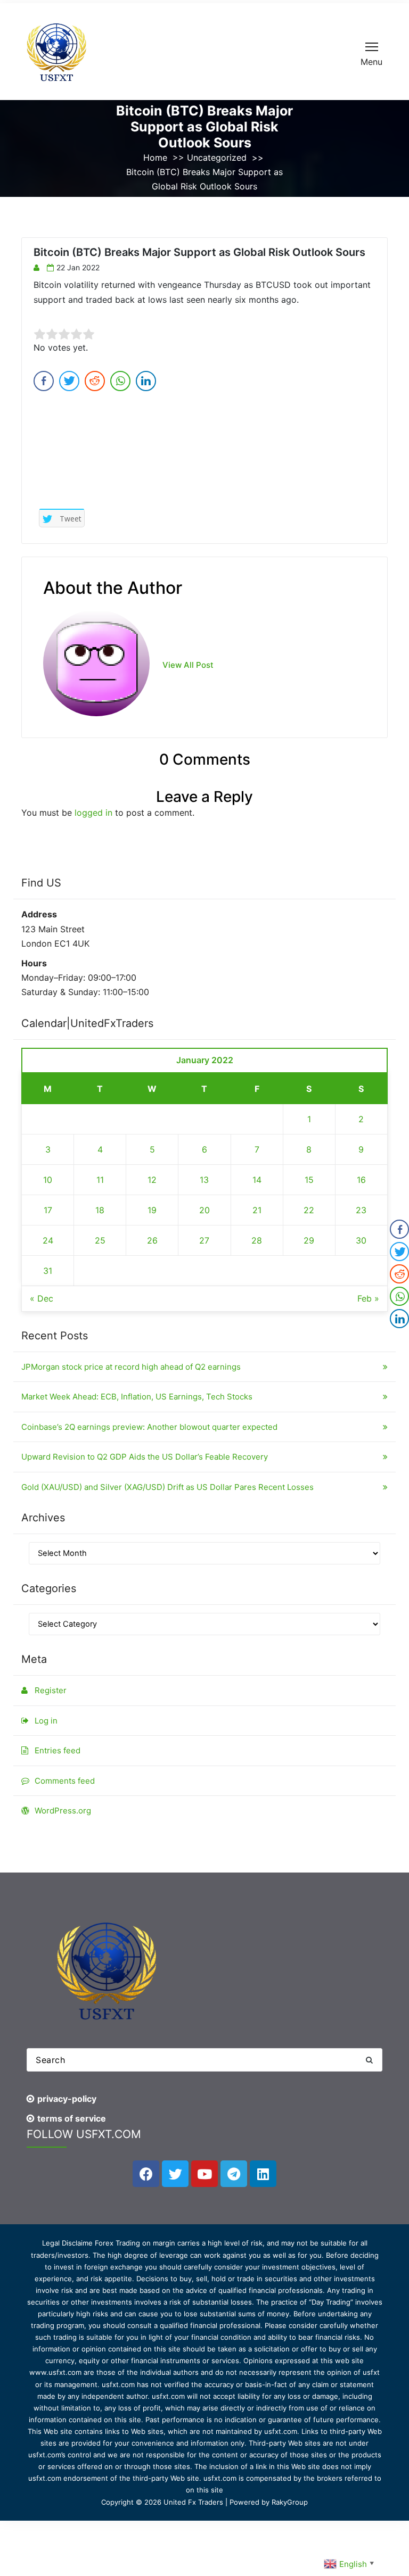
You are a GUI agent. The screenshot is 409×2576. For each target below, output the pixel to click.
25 (100, 1240)
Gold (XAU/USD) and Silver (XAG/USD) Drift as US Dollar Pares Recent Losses (167, 1487)
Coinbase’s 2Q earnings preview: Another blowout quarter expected (149, 1427)
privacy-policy (67, 2099)
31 (48, 1271)
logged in (93, 813)
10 (48, 1180)
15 (309, 1180)
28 (257, 1240)
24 (48, 1240)
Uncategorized (217, 158)
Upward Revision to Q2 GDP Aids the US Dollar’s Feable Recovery (145, 1457)
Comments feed (65, 1781)
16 (361, 1180)
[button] (369, 2060)
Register (51, 1690)
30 (361, 1240)
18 (100, 1210)
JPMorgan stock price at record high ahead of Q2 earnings (131, 1367)
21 (257, 1210)
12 (152, 1180)
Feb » (368, 1298)
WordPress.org (63, 1811)
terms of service (72, 2118)
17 (48, 1210)
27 (204, 1240)
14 (257, 1180)
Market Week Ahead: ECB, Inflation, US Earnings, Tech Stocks (137, 1397)
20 (204, 1210)
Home (155, 158)
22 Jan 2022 (78, 267)
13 (204, 1180)
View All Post (188, 665)
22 (309, 1210)
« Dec (42, 1298)
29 (309, 1240)
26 (152, 1240)
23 (361, 1210)
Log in (46, 1721)
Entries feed (58, 1750)
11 (100, 1180)
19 (152, 1210)
